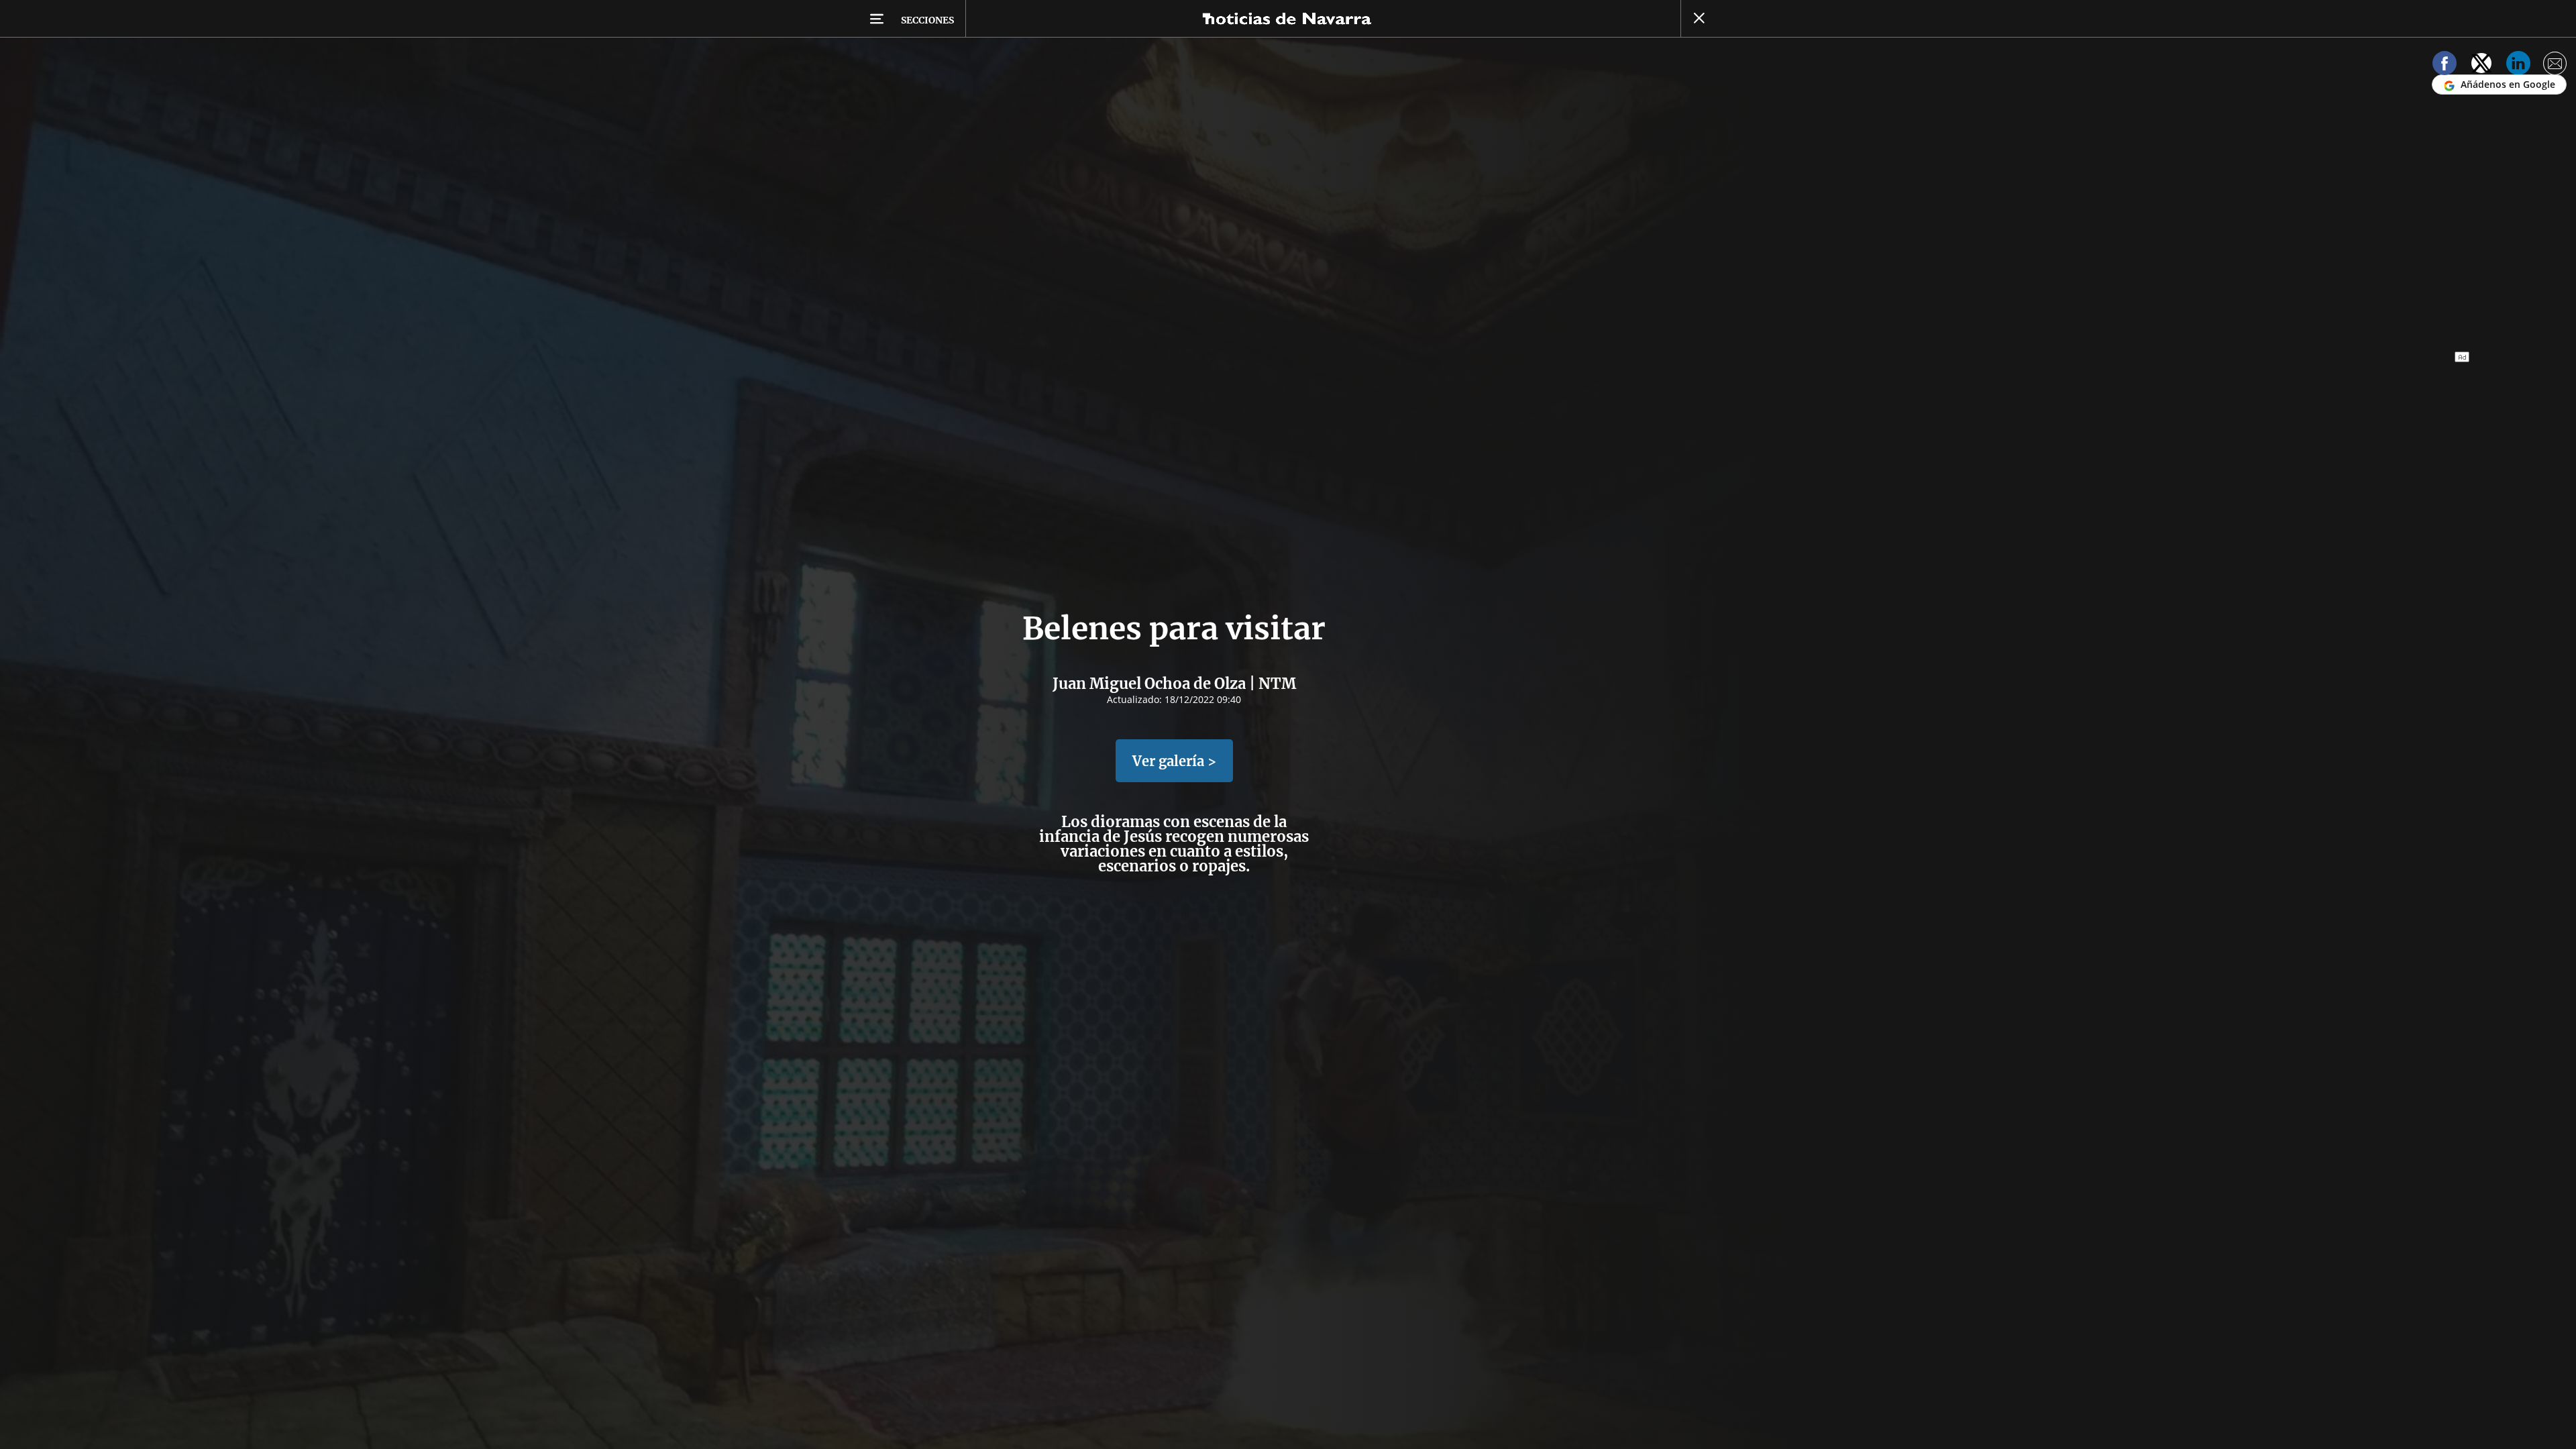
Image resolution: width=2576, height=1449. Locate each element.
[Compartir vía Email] (2555, 65)
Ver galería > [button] (1174, 761)
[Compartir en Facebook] (2445, 65)
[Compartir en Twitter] (2481, 65)
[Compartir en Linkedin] (2518, 65)
